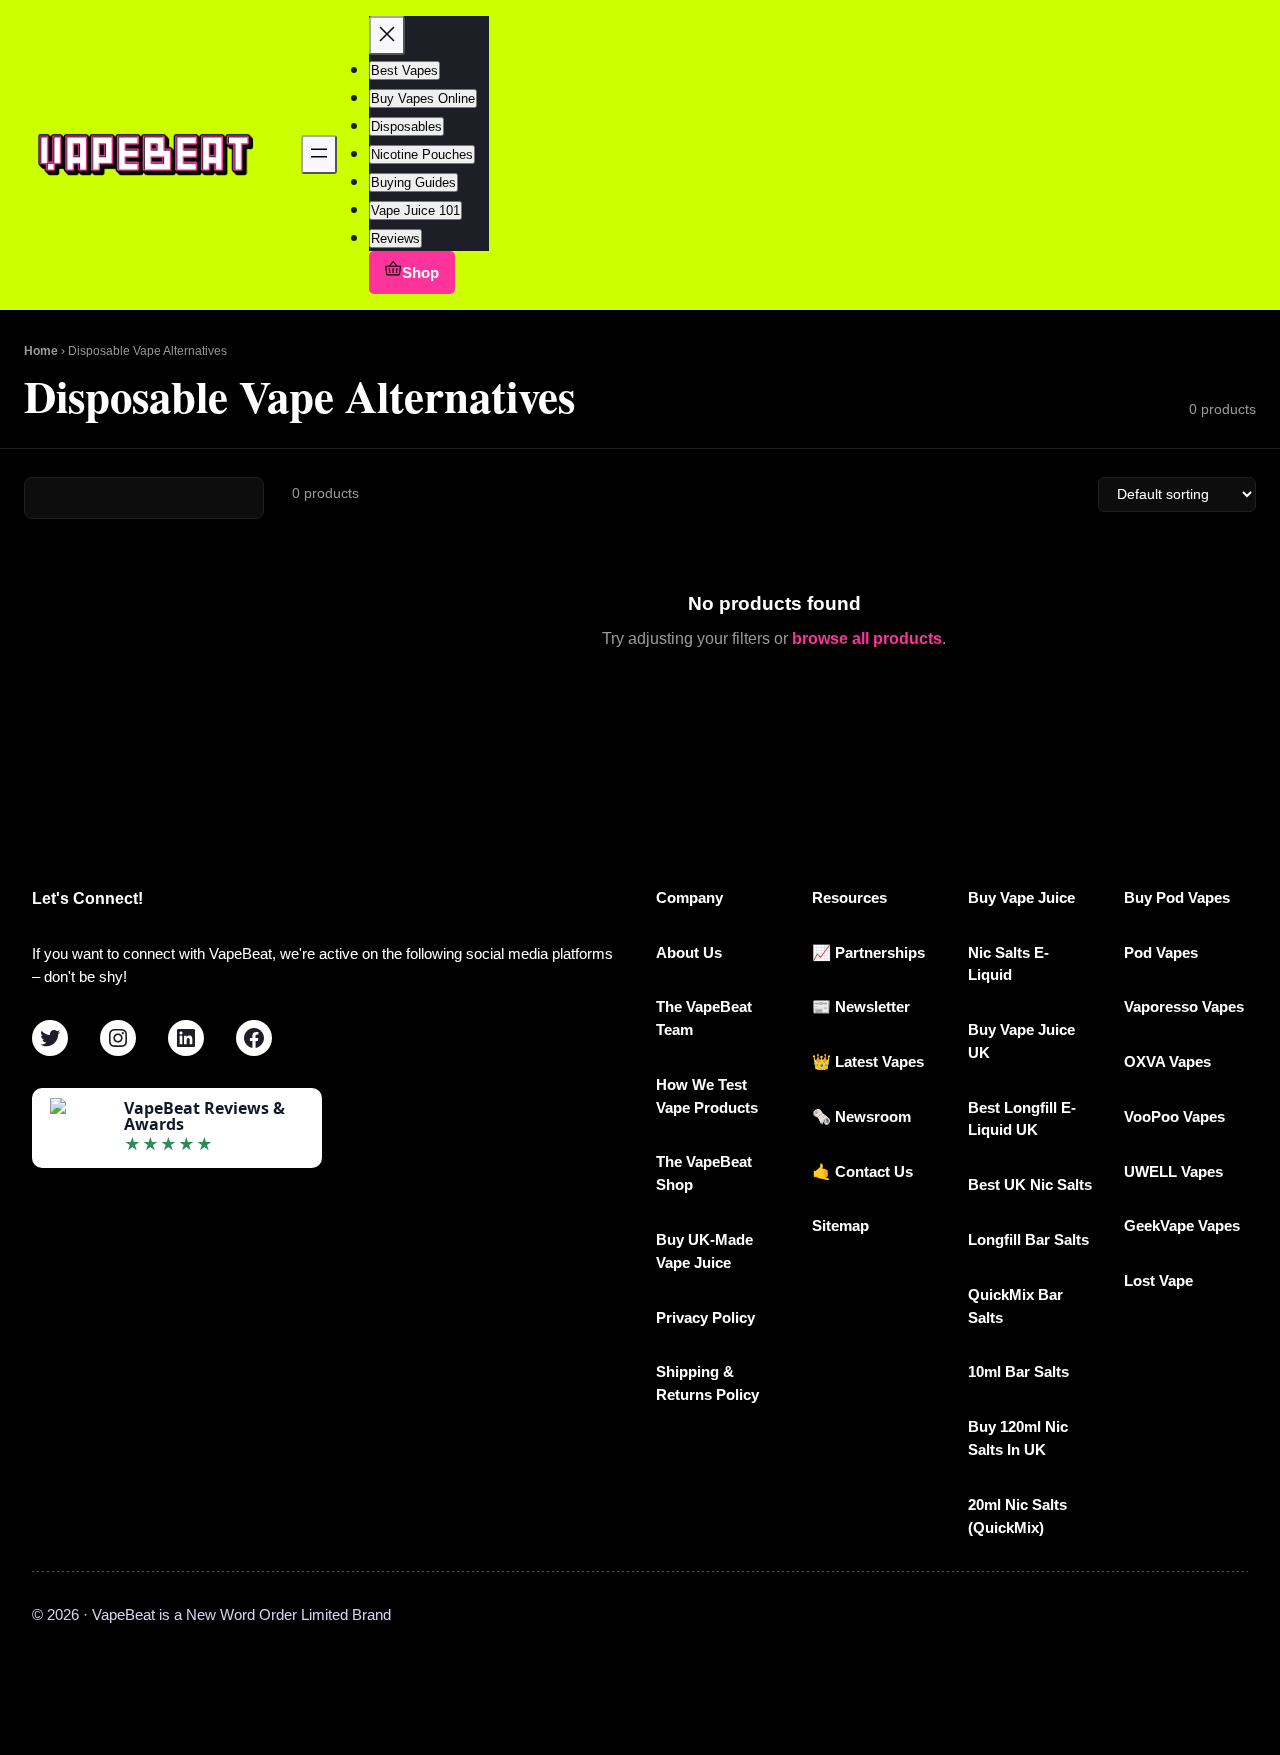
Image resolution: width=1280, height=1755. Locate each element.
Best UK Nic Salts (1030, 1184)
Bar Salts (1037, 1371)
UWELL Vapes (1173, 1171)
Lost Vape (1158, 1280)
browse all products (867, 638)
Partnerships (880, 952)
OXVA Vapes (1167, 1061)
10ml (986, 1371)
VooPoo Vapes (1174, 1116)
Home (41, 351)
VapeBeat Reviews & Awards (204, 1116)
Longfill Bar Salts (1028, 1239)
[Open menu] (319, 154)
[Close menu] (387, 35)
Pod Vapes (1161, 952)
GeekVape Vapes (1182, 1225)
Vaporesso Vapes (1184, 1006)
